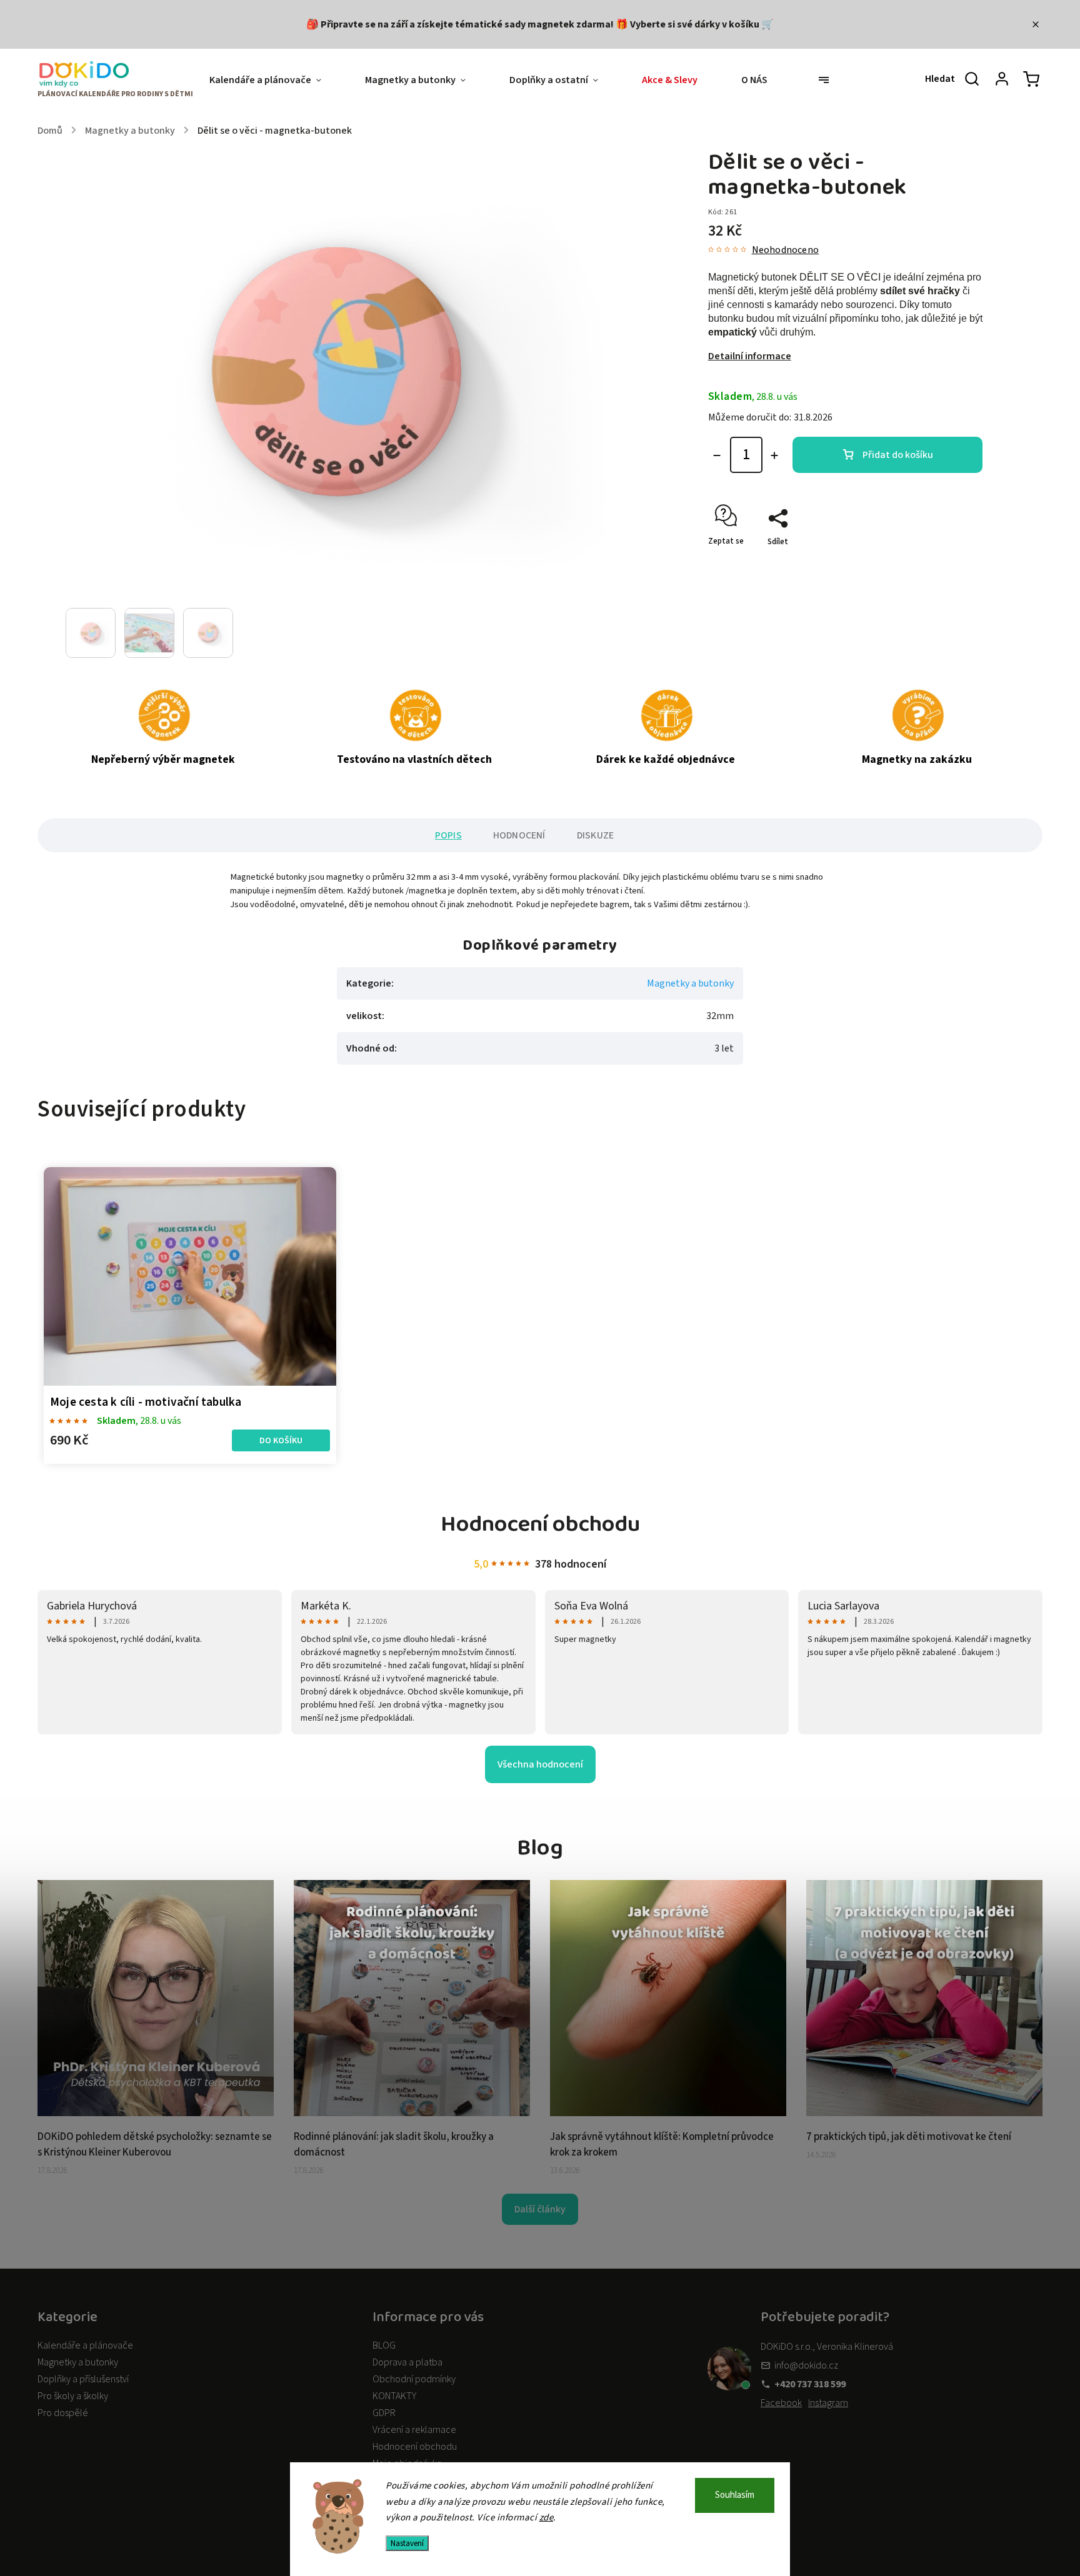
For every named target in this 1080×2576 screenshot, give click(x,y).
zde (547, 2518)
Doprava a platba (407, 2362)
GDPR (384, 2413)
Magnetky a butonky (690, 983)
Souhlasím (735, 2495)
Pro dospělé (63, 2413)
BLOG (384, 2345)
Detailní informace (750, 356)
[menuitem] (276, 80)
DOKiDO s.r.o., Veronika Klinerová (827, 2347)
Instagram (828, 2403)
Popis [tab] (448, 835)
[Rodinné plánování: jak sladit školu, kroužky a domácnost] (412, 2113)
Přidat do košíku (898, 455)
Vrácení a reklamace (414, 2430)
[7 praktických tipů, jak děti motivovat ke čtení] (924, 2113)
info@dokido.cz (806, 2365)
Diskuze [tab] (595, 835)
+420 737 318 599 (810, 2384)
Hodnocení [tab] (519, 835)
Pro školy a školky (73, 2396)
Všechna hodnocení (540, 1764)
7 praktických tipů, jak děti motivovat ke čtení (909, 2137)
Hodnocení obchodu (415, 2447)
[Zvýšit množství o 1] (774, 455)
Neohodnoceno (785, 250)
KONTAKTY (394, 2396)
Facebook (781, 2403)
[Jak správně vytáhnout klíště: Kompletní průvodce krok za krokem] (668, 2113)
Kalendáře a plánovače (85, 2345)
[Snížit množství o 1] (717, 455)
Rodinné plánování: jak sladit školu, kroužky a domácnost (394, 2145)
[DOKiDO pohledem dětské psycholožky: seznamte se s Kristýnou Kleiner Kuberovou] (156, 2113)
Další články (540, 2209)
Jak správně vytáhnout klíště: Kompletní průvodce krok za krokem (662, 2145)
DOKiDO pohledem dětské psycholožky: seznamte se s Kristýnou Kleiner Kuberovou (155, 2145)
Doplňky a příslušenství (83, 2379)
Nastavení (407, 2543)
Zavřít (943, 564)
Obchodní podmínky (414, 2379)
